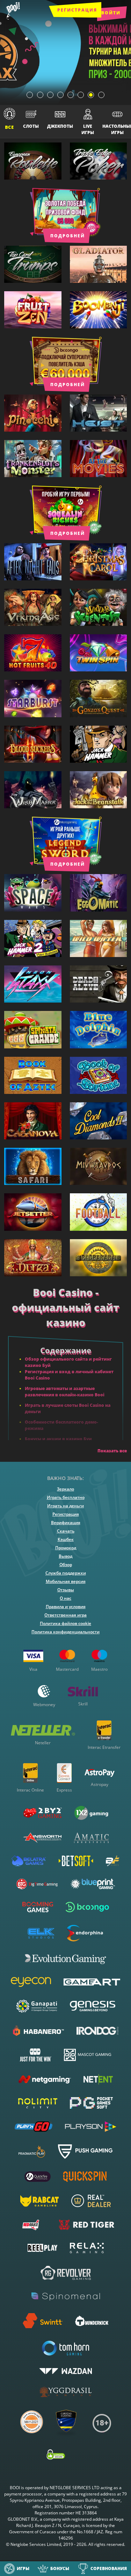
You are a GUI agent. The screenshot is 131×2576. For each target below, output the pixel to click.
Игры (23, 2568)
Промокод (66, 1548)
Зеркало (65, 1489)
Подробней (68, 235)
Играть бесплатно (66, 1497)
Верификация (66, 1523)
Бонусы (60, 2568)
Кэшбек (66, 1539)
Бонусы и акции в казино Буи (58, 1439)
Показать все (112, 1451)
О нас (65, 1598)
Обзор (66, 1565)
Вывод (65, 1556)
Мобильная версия (66, 1581)
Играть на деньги (65, 1506)
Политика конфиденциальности (65, 1632)
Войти (111, 13)
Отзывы (66, 1590)
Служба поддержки (66, 1573)
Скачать (66, 1531)
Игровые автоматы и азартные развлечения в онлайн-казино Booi (65, 1392)
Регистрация (77, 10)
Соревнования (109, 2568)
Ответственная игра (65, 1615)
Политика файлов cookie (65, 1623)
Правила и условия (66, 1607)
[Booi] (13, 11)
